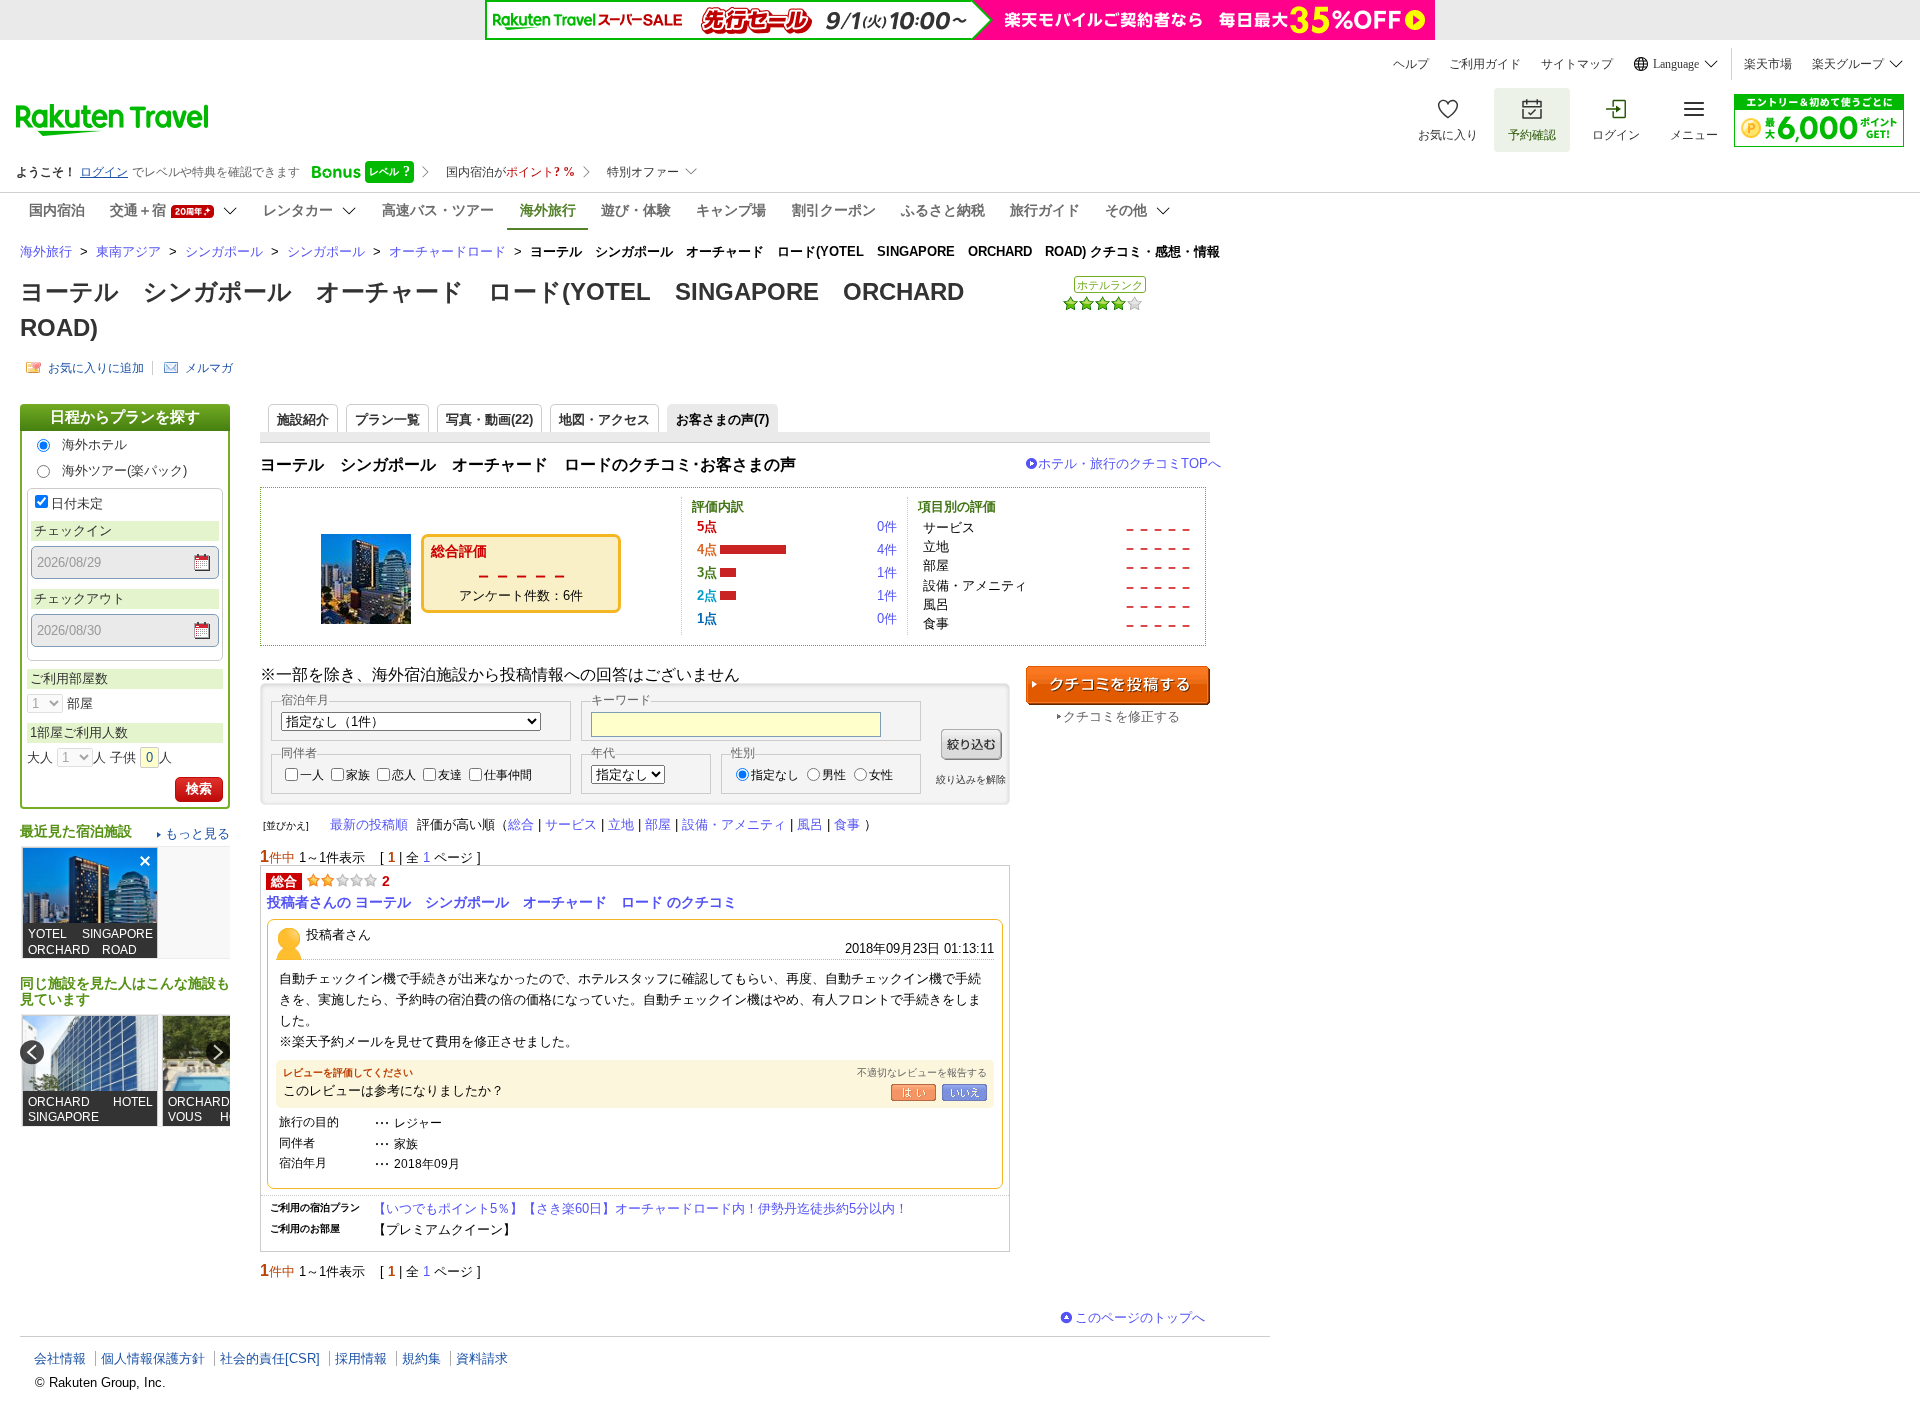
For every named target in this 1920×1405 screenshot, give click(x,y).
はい (913, 1092)
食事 (847, 824)
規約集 (421, 1358)
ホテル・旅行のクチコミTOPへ (1129, 463)
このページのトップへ (1140, 1317)
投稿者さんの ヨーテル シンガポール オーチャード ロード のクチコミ (502, 902)
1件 (887, 572)
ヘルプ (1411, 64)
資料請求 (482, 1358)
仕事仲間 (508, 775)
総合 (521, 824)
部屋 (658, 824)
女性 (881, 775)
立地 (621, 824)
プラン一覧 (387, 419)
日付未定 (77, 503)
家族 (358, 775)
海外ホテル (94, 444)
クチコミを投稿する (1118, 685)
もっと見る (197, 833)
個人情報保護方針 (153, 1358)
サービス (571, 824)
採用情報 (361, 1358)
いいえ (964, 1092)
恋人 (404, 775)
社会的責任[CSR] (270, 1358)
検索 (199, 788)
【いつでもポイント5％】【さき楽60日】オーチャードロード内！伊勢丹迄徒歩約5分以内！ (640, 1208)
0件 (887, 526)
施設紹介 (303, 419)
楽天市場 (1768, 64)
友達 (450, 775)
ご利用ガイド (1485, 64)
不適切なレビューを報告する (922, 1072)
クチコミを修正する (1121, 716)
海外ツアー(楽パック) (124, 470)
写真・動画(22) (489, 419)
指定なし (775, 775)
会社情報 (60, 1358)
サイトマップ (1577, 64)
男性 (834, 775)
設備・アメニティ (734, 824)
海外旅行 (46, 251)
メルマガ (209, 368)
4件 (887, 549)
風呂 (810, 824)
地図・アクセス (604, 419)
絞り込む (971, 744)
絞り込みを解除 (971, 779)
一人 (312, 775)
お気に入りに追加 (96, 368)
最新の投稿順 (369, 824)
